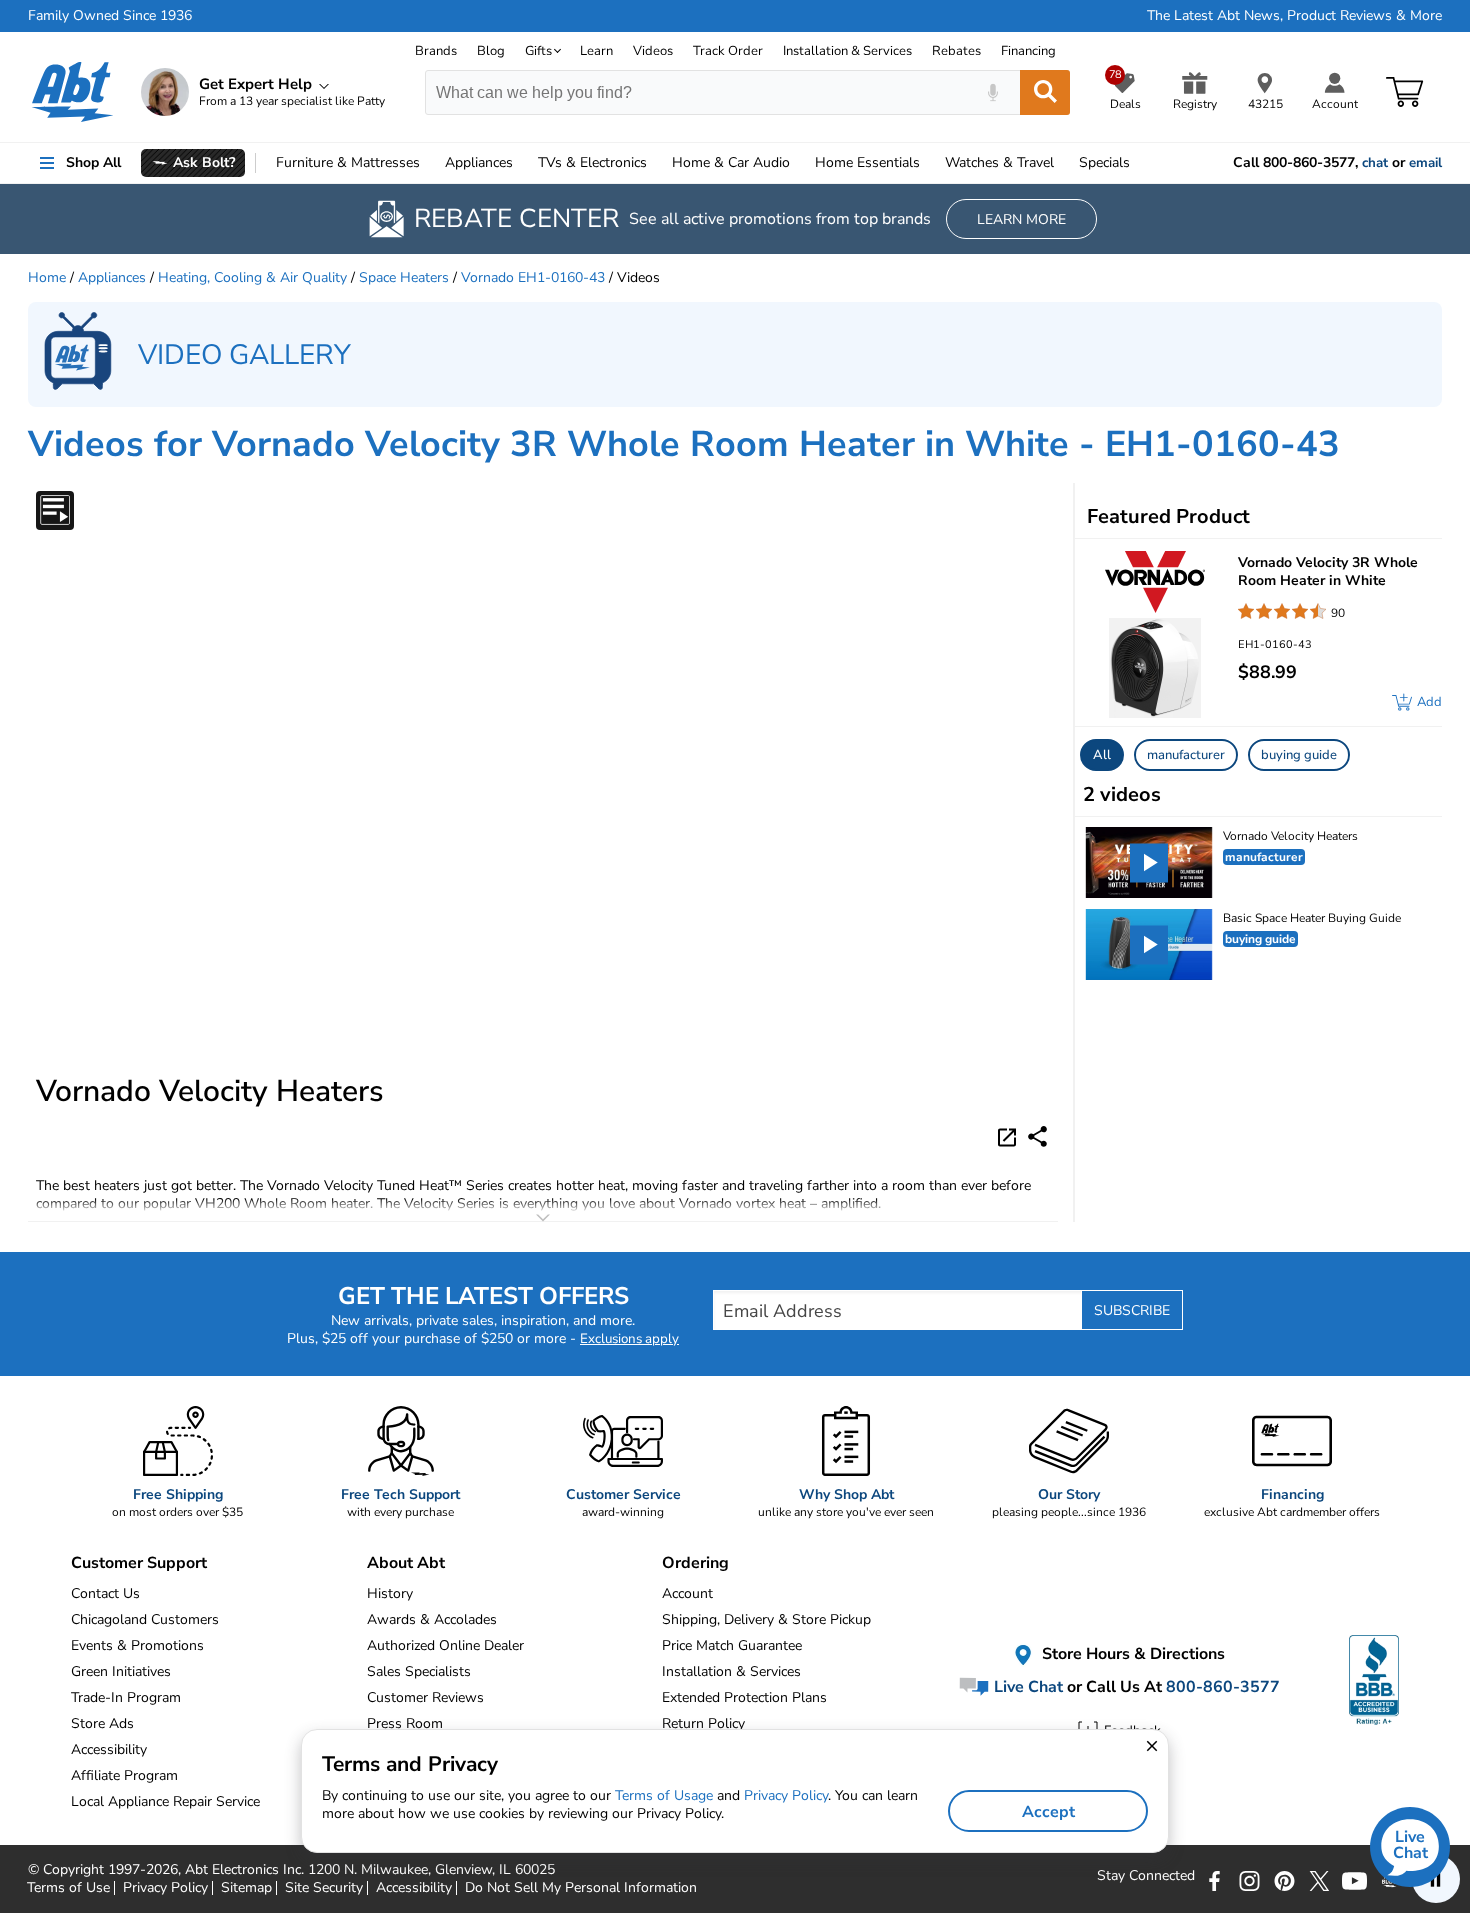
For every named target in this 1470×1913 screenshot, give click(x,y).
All (1102, 755)
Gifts (538, 51)
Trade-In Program (126, 1697)
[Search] (1045, 92)
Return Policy (703, 1723)
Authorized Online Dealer (445, 1645)
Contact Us (105, 1593)
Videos (653, 51)
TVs (592, 162)
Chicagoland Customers (145, 1619)
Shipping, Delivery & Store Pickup (766, 1619)
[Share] (1037, 1136)
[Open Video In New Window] (1010, 1136)
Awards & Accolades (432, 1619)
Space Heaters (404, 277)
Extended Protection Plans (744, 1697)
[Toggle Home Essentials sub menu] (929, 163)
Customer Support (139, 1563)
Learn (596, 51)
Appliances (479, 162)
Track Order (728, 51)
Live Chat (1026, 1687)
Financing (1028, 51)
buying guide (1299, 755)
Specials (1104, 162)
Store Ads (102, 1723)
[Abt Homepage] (72, 92)
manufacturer (1186, 755)
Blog (491, 51)
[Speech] (992, 92)
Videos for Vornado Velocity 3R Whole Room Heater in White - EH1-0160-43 (684, 444)
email (1425, 163)
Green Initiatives (121, 1671)
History (390, 1593)
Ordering (695, 1563)
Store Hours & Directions (1131, 1654)
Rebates (956, 51)
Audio (731, 162)
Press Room (405, 1723)
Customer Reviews (425, 1697)
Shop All (93, 162)
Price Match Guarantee (732, 1645)
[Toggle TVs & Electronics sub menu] (656, 163)
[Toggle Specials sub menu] (1139, 163)
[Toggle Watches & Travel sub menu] (1063, 163)
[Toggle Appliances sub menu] (522, 163)
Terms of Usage (664, 1795)
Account (687, 1593)
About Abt (406, 1563)
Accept (1048, 1812)
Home (867, 162)
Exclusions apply (629, 1339)
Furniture (348, 162)
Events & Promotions (137, 1645)
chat (1375, 163)
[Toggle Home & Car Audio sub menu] (799, 163)
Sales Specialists (419, 1671)
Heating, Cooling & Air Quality (252, 277)
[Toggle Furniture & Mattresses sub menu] (429, 163)
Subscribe (1132, 1310)
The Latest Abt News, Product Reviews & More (1294, 16)
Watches (999, 162)
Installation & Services (847, 51)
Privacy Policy (786, 1795)
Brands (436, 51)
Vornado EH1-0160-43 (533, 277)
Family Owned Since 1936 (110, 16)
